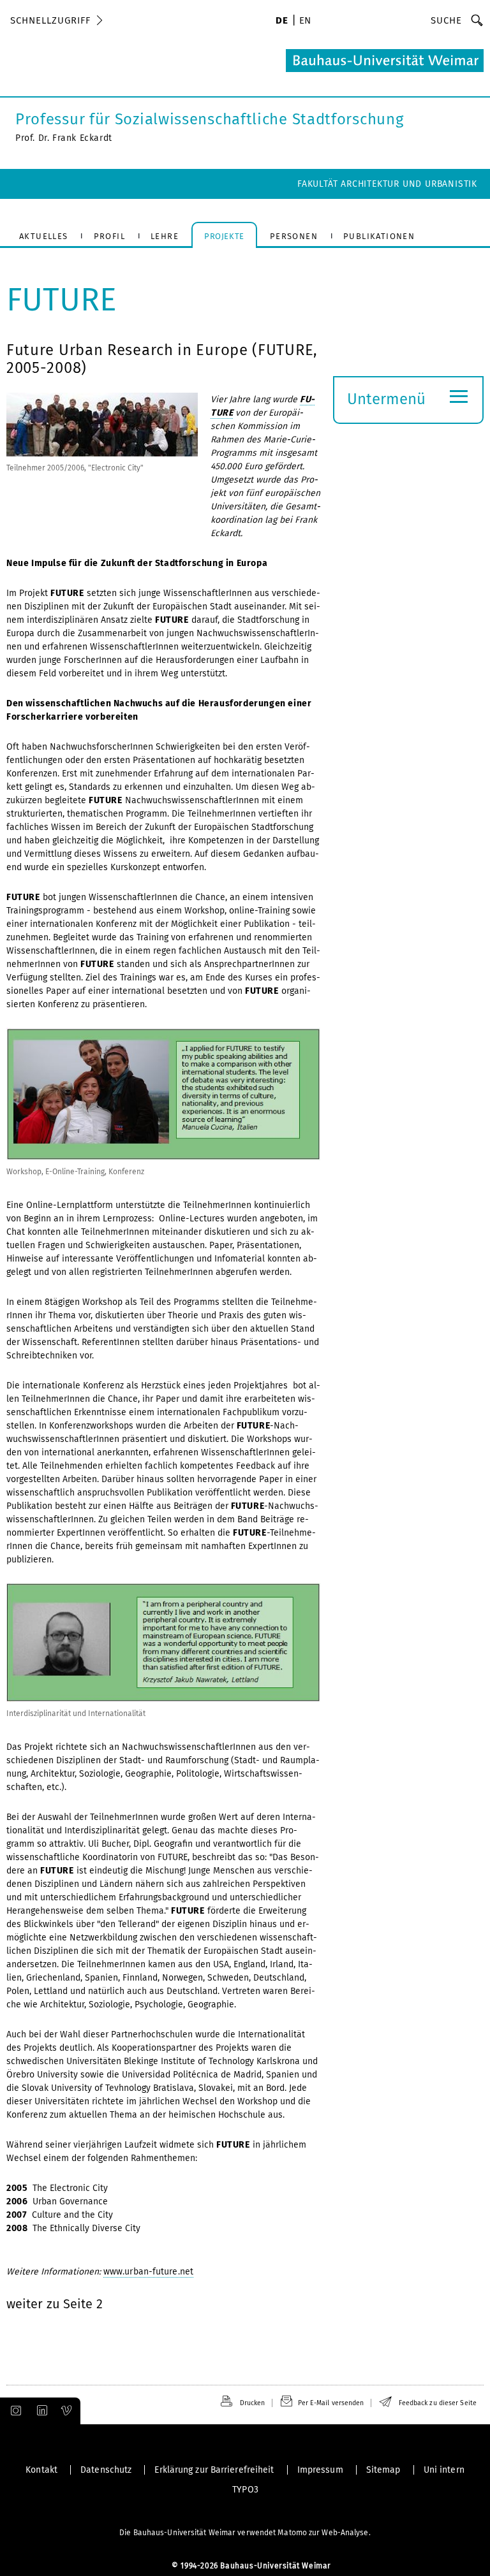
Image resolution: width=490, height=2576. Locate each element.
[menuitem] (282, 22)
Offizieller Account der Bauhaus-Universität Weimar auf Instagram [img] (13, 2411)
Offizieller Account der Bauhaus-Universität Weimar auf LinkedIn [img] (40, 2411)
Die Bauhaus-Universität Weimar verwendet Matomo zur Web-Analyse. (245, 2533)
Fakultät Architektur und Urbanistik (387, 184)
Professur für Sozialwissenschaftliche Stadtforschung (209, 119)
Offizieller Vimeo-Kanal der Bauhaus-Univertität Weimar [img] (67, 2411)
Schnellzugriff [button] (50, 20)
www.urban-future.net (148, 2272)
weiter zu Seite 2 (55, 2304)
